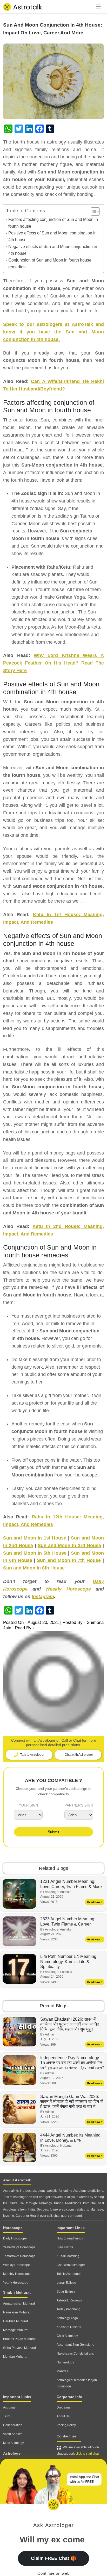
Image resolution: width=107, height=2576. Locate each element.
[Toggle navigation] (98, 7)
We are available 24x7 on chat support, (78, 2450)
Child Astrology (67, 2336)
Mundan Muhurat (15, 2357)
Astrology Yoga (67, 2318)
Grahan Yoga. (71, 597)
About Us (63, 2416)
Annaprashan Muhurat (19, 2304)
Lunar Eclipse (66, 2283)
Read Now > (95, 1902)
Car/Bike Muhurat (15, 2321)
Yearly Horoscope (16, 2283)
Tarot (7, 2416)
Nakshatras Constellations (75, 2354)
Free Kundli (65, 2247)
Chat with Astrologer (71, 2265)
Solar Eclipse (66, 2292)
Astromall (10, 2407)
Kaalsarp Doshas (69, 2327)
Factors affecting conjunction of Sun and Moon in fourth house (53, 223)
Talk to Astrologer (69, 2274)
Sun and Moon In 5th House (35, 1553)
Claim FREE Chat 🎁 (53, 2558)
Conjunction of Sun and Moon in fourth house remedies (50, 263)
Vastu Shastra (13, 2434)
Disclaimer (64, 2407)
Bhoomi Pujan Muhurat (19, 2339)
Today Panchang (69, 2309)
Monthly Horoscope (17, 2274)
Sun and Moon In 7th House (69, 1560)
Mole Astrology (14, 2443)
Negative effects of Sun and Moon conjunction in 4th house (53, 250)
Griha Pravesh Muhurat (19, 2348)
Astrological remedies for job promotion (77, 2383)
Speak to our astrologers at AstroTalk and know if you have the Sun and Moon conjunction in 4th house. (53, 332)
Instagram (43, 1597)
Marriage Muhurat (16, 2330)
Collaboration (13, 2425)
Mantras (62, 2371)
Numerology (65, 2362)
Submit (53, 1832)
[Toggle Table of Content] (93, 212)
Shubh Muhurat (17, 2292)
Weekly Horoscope (68, 1589)
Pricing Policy (66, 2425)
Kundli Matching (68, 2256)
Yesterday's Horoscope (19, 2247)
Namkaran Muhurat (17, 2312)
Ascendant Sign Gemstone (75, 2345)
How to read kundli (70, 2238)
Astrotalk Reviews (69, 2300)
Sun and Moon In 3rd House (69, 1545)
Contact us (66, 2436)
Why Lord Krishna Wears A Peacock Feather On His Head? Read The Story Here (53, 663)
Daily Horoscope (15, 2238)
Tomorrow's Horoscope (19, 2256)
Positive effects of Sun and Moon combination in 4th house (52, 236)
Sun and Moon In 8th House (34, 1568)
